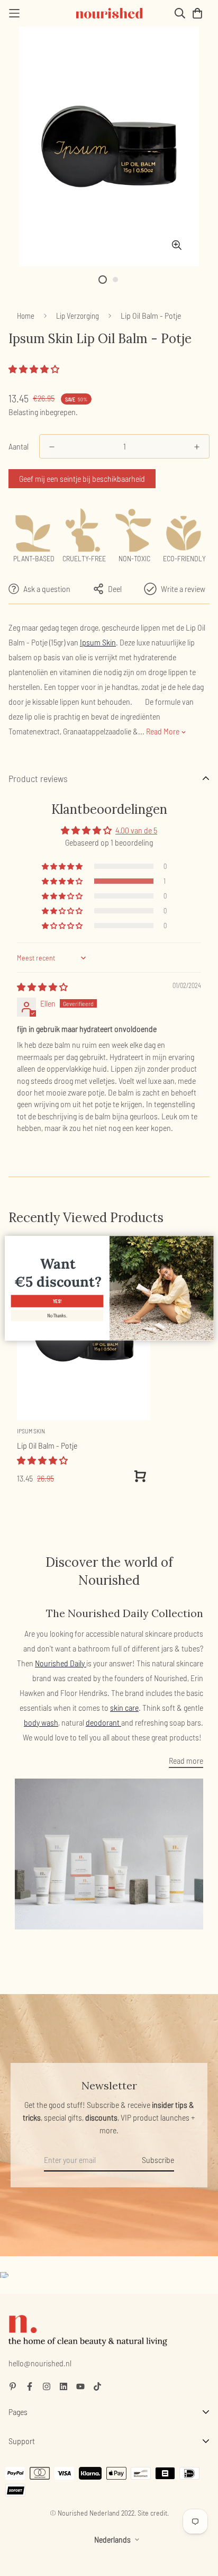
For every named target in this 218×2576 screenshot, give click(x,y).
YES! (57, 1301)
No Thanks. (57, 1316)
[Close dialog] (207, 1241)
